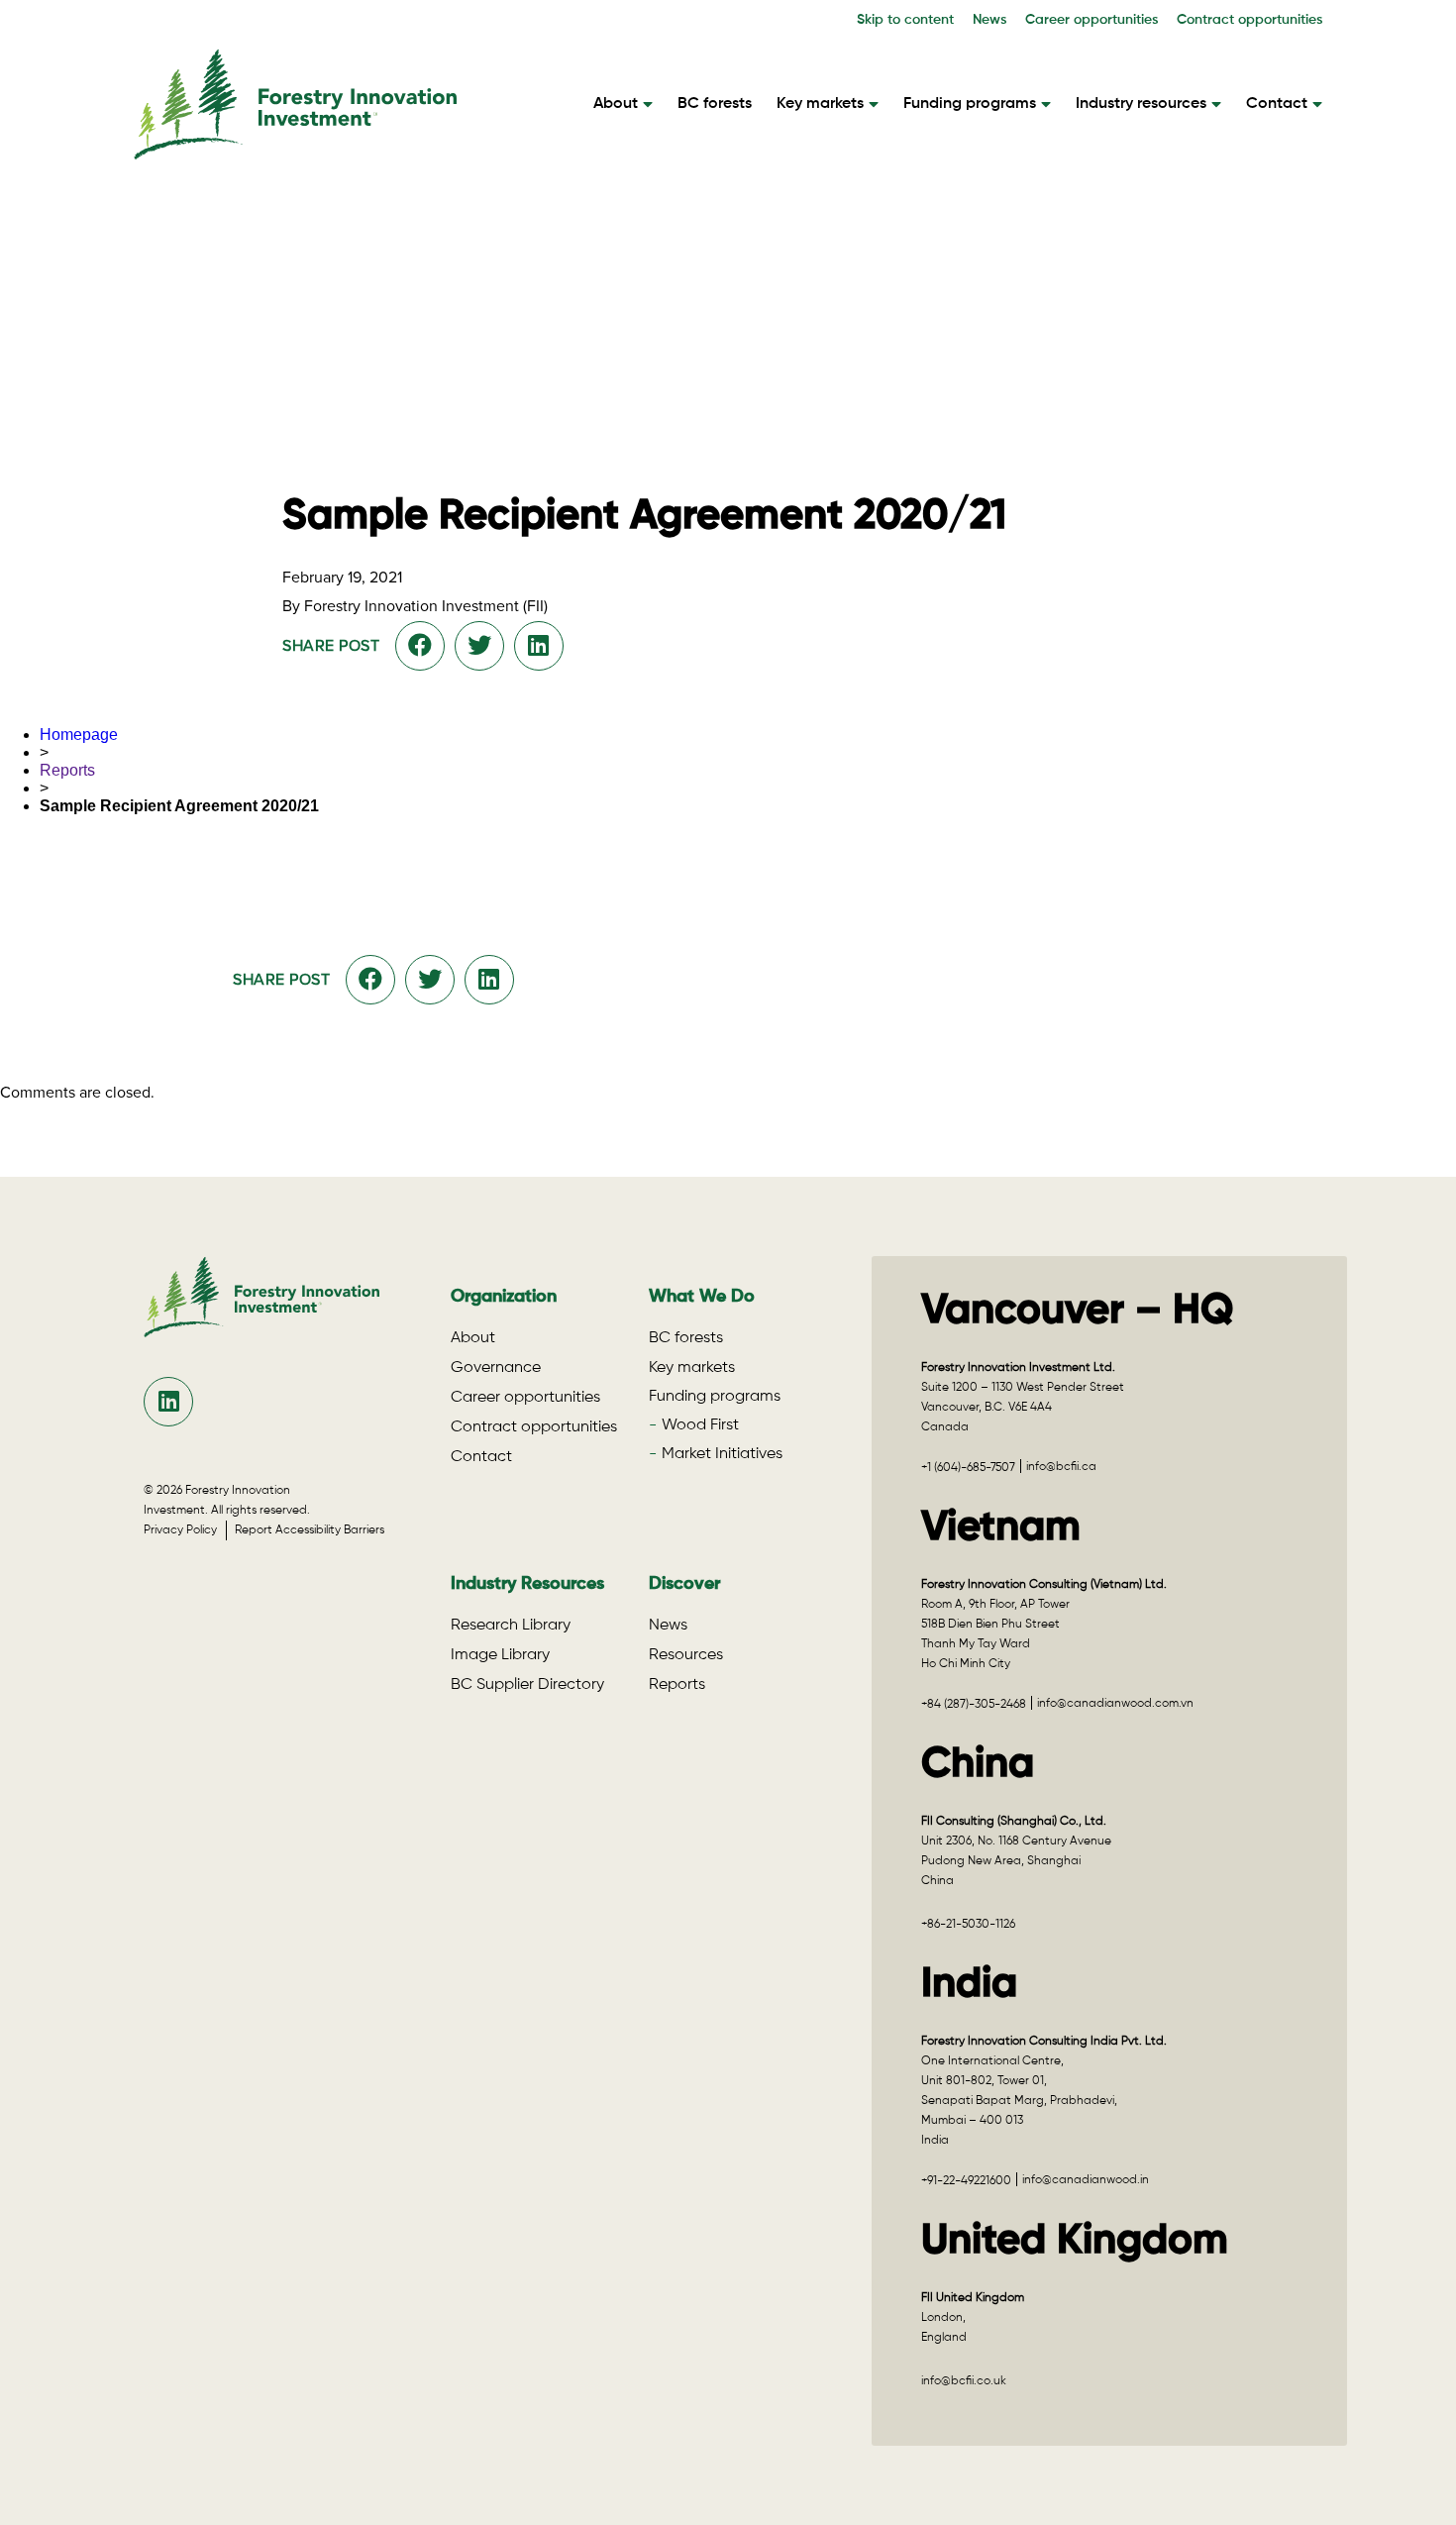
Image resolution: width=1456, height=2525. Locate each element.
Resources (686, 1655)
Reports (67, 770)
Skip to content (905, 20)
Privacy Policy (185, 1530)
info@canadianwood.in (1086, 2180)
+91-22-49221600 (966, 2181)
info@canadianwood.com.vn (1115, 1704)
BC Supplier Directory (527, 1685)
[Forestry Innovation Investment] (295, 150)
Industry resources (1141, 104)
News (989, 20)
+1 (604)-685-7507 (968, 1468)
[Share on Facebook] (420, 646)
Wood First (700, 1425)
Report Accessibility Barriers (310, 1530)
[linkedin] (169, 1402)
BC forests (715, 104)
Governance (496, 1368)
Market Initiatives (722, 1454)
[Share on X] (479, 646)
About (616, 104)
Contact (1277, 104)
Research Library (511, 1626)
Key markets (820, 104)
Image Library (500, 1655)
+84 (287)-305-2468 (974, 1705)
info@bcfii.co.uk (964, 2381)
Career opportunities (1092, 20)
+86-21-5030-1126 (968, 1925)
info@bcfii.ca (1061, 1467)
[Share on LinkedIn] (538, 646)
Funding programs (970, 104)
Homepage (79, 735)
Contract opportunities (1249, 20)
